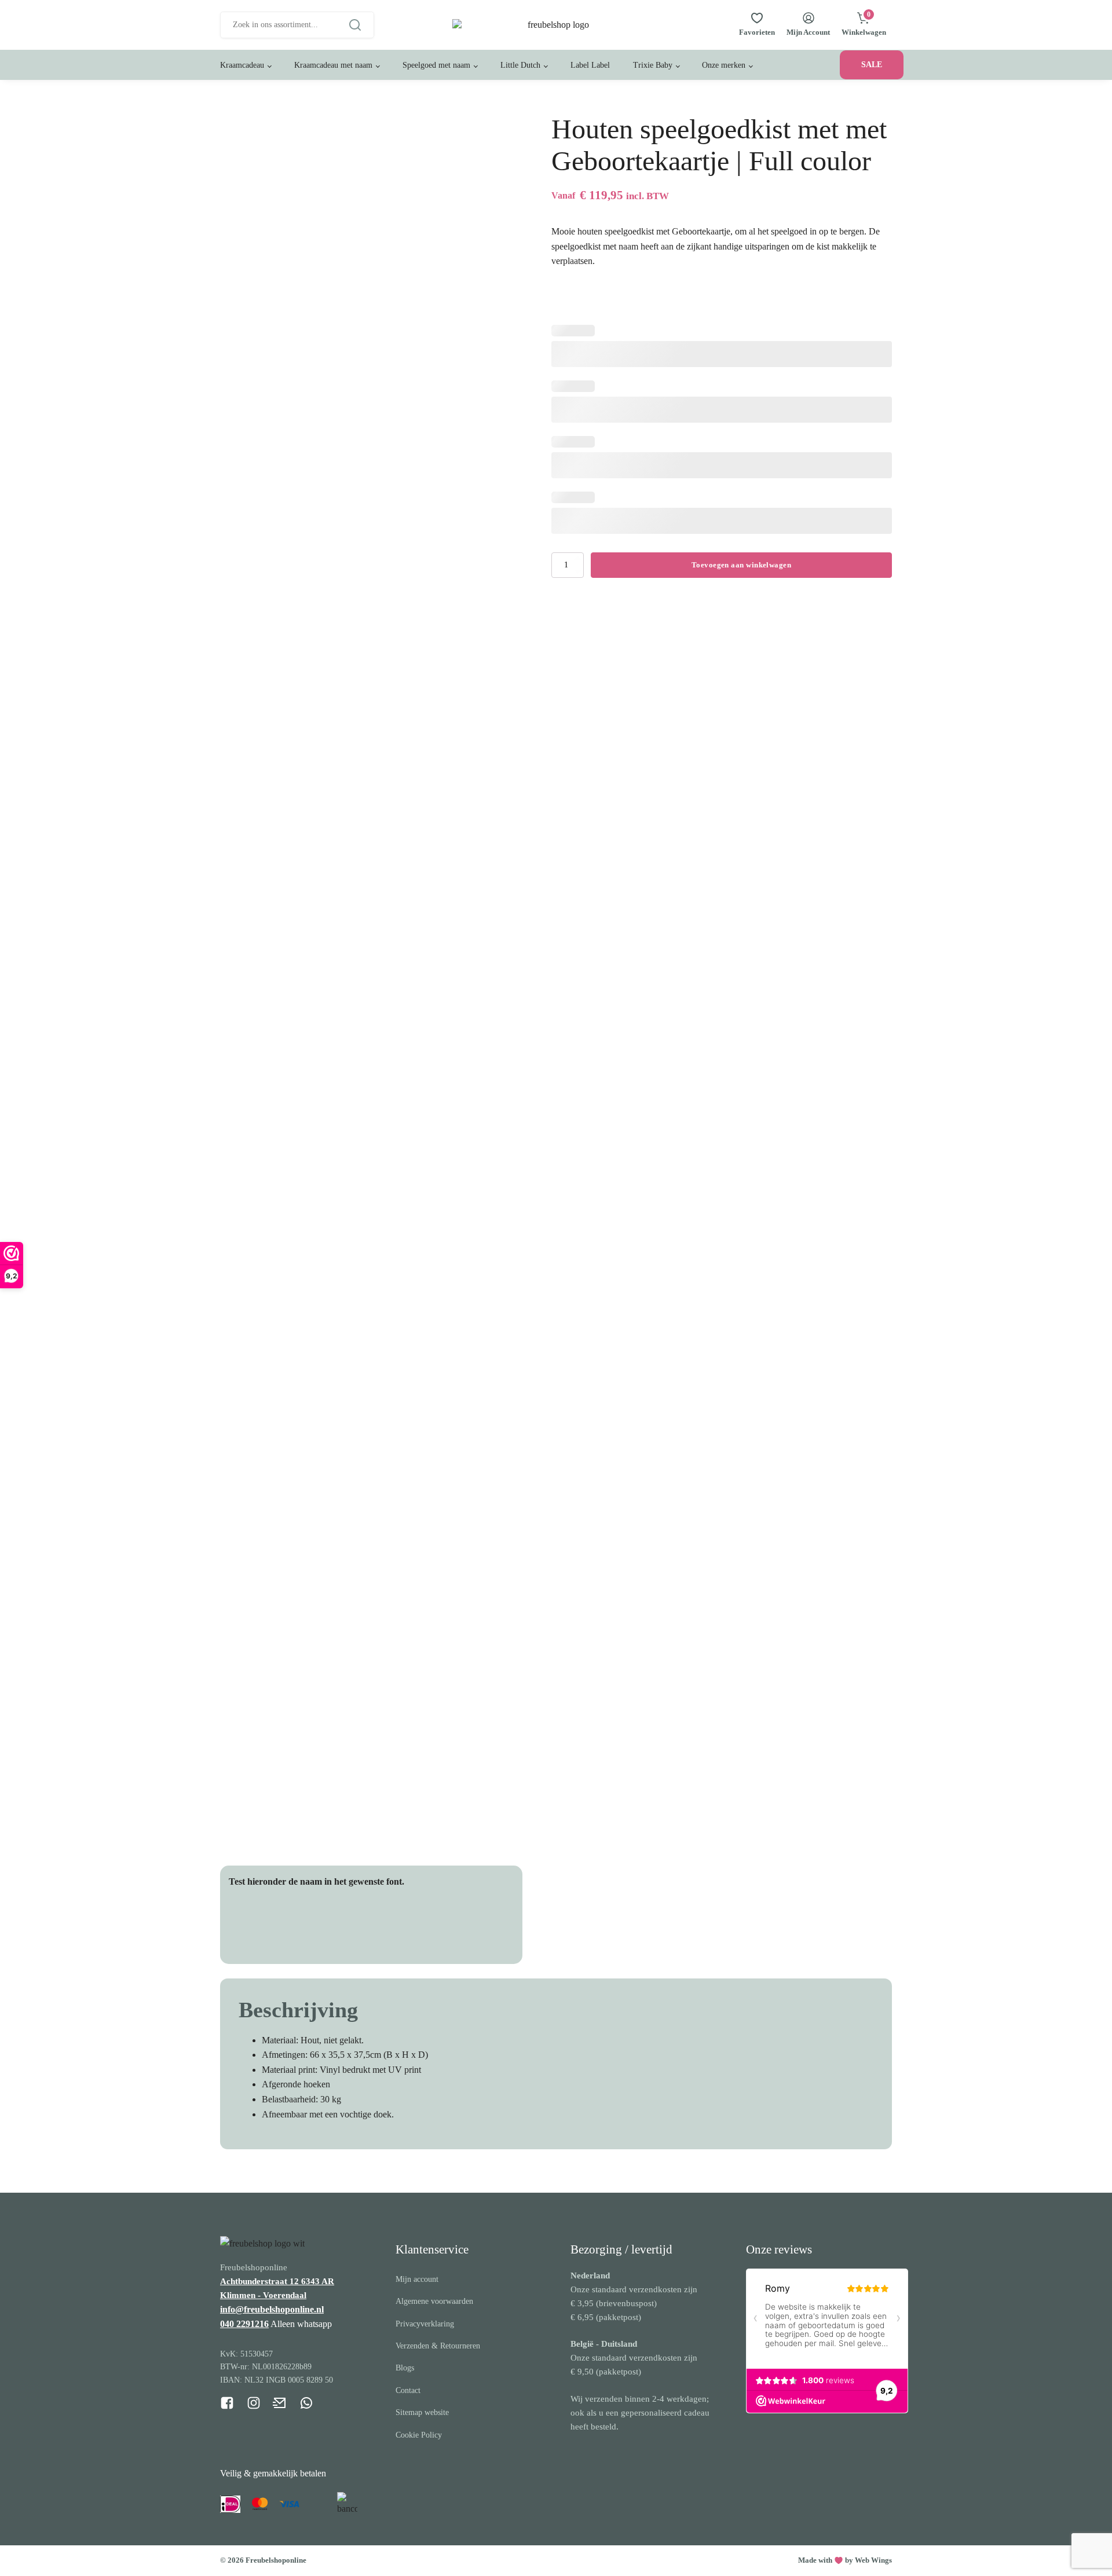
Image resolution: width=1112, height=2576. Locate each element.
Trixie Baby (653, 65)
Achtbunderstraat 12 (261, 2281)
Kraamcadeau (242, 65)
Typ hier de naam (280, 1927)
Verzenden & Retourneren (438, 2346)
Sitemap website (422, 2412)
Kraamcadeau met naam (333, 65)
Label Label (590, 65)
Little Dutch (520, 65)
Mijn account (417, 2279)
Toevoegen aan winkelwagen (741, 565)
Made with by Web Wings (845, 2560)
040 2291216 (244, 2324)
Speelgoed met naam (436, 65)
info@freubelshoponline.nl (272, 2309)
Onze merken (724, 65)
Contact (408, 2390)
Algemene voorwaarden (434, 2301)
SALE (872, 65)
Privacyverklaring (425, 2324)
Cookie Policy (419, 2435)
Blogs (405, 2368)
